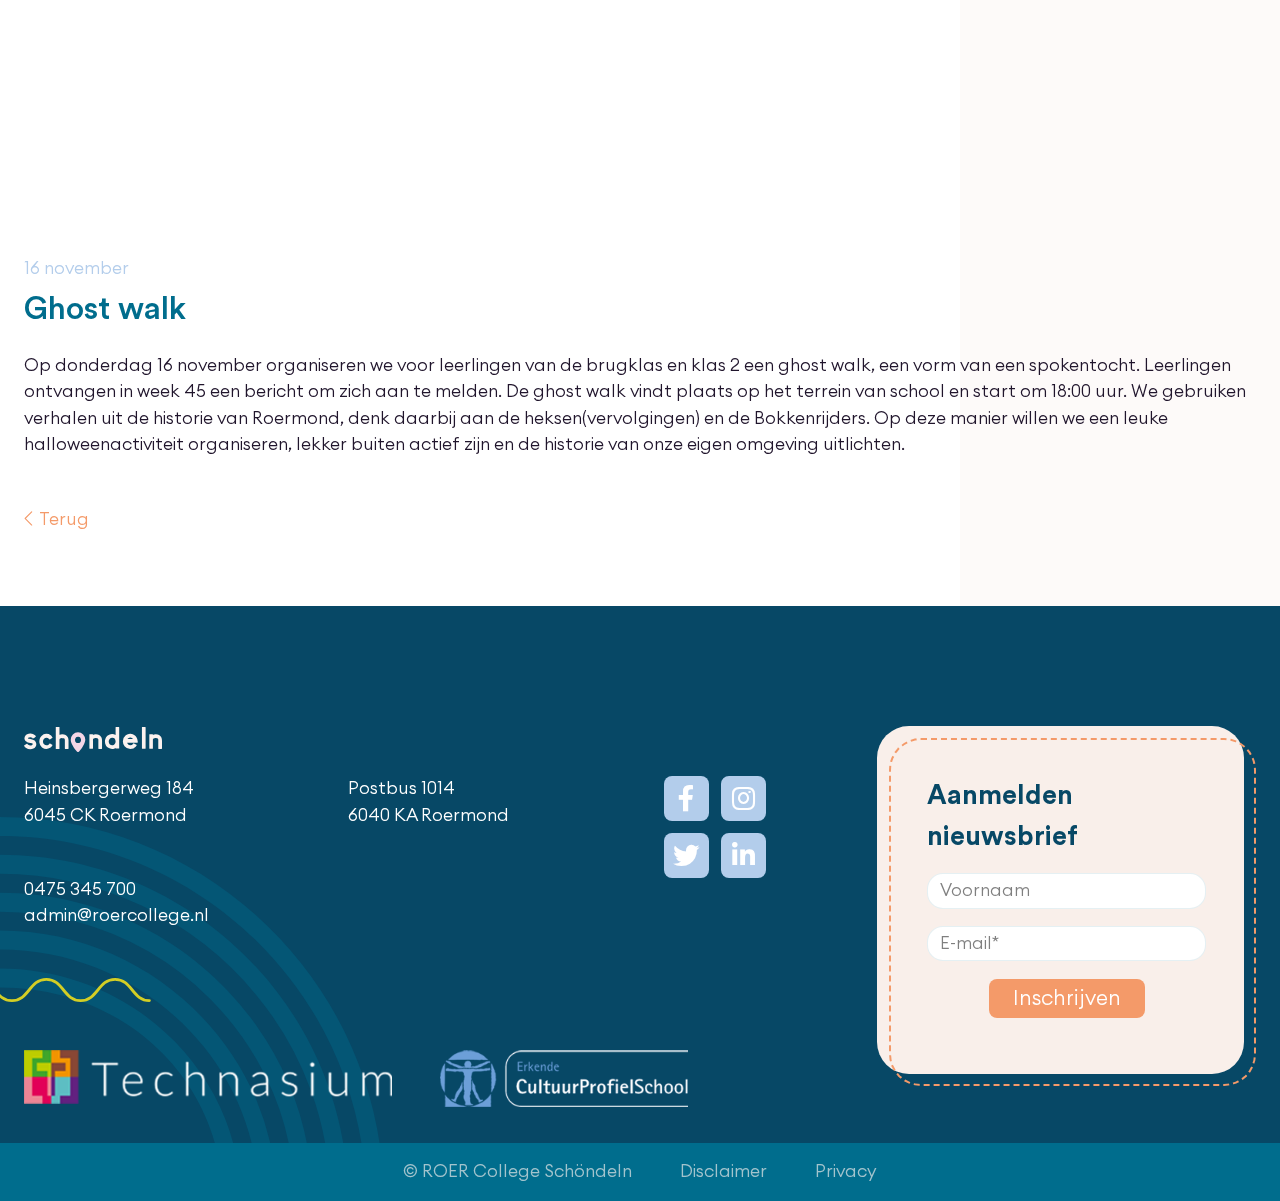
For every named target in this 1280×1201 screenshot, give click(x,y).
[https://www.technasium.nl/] (208, 1078)
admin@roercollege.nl (116, 915)
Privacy (846, 1171)
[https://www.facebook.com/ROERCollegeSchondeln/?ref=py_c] (686, 798)
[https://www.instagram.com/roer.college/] (743, 798)
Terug (64, 519)
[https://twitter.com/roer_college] (686, 855)
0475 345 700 (80, 889)
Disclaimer (723, 1171)
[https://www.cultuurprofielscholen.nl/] (564, 1078)
